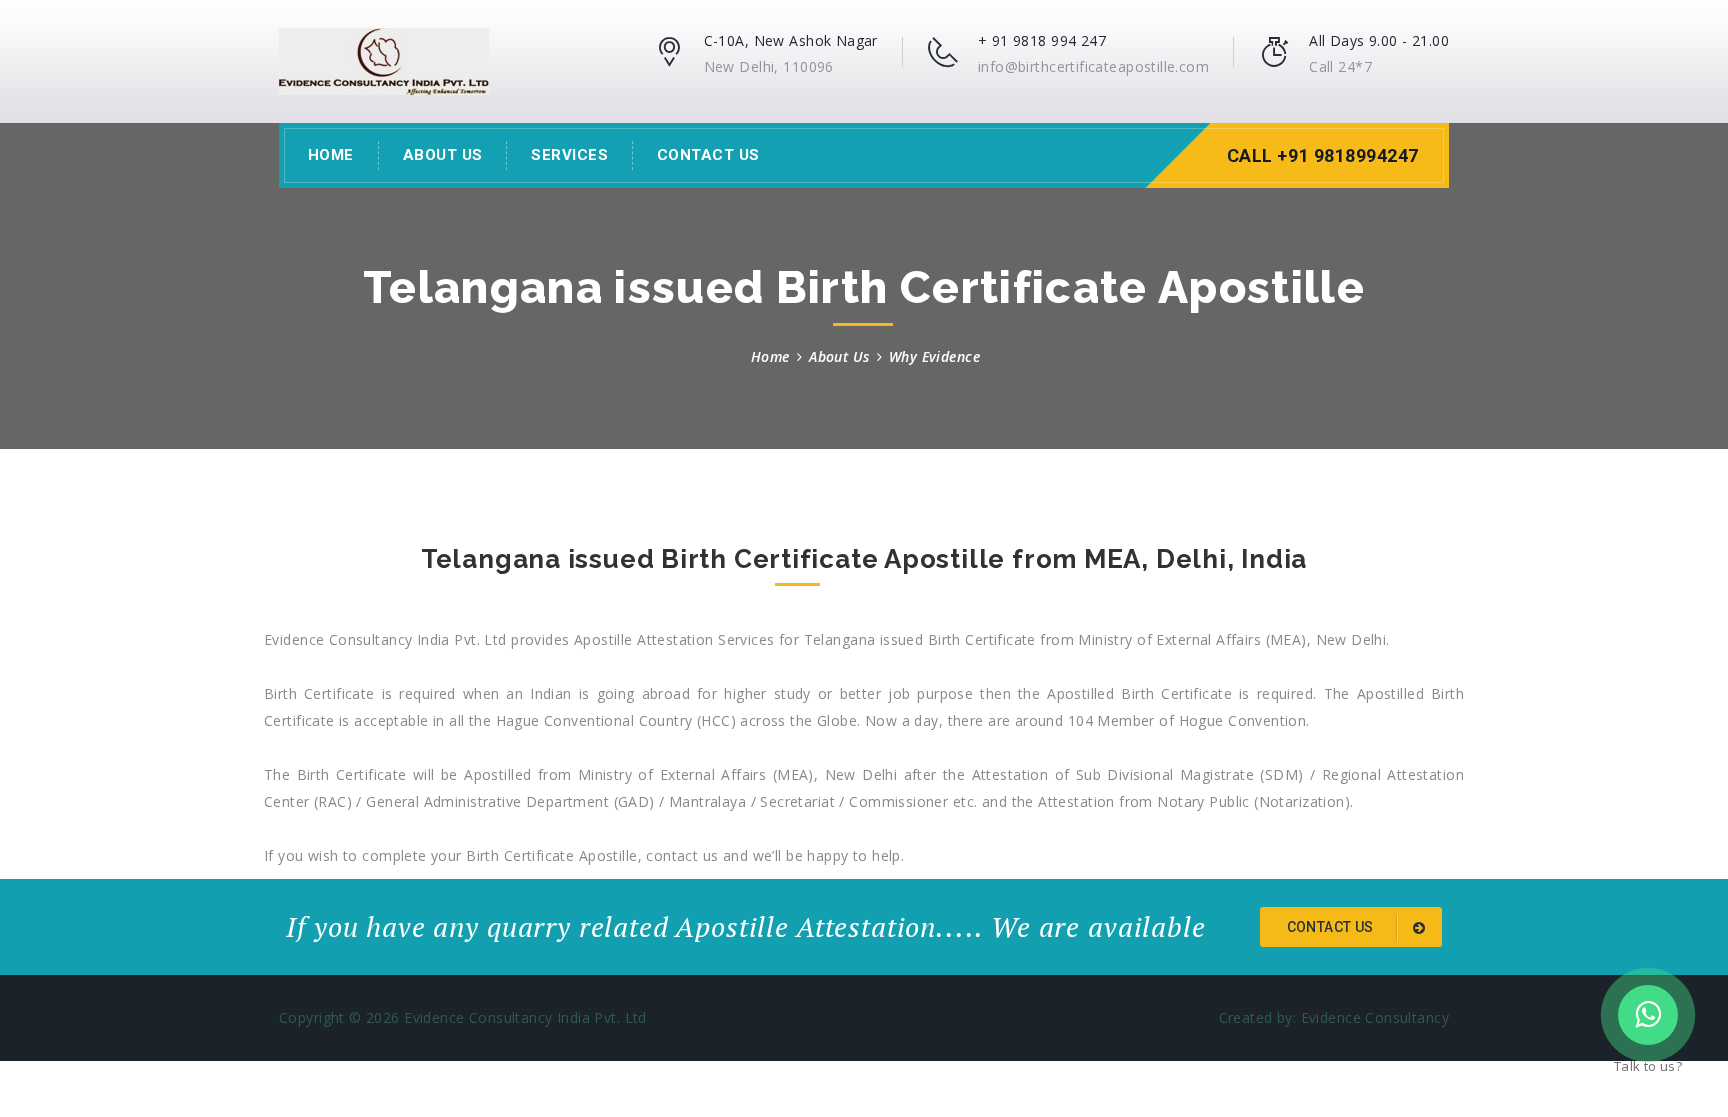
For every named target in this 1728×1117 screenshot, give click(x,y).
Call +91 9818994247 (1323, 155)
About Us (443, 155)
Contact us (1332, 927)
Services (569, 155)
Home (331, 155)
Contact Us (708, 155)
